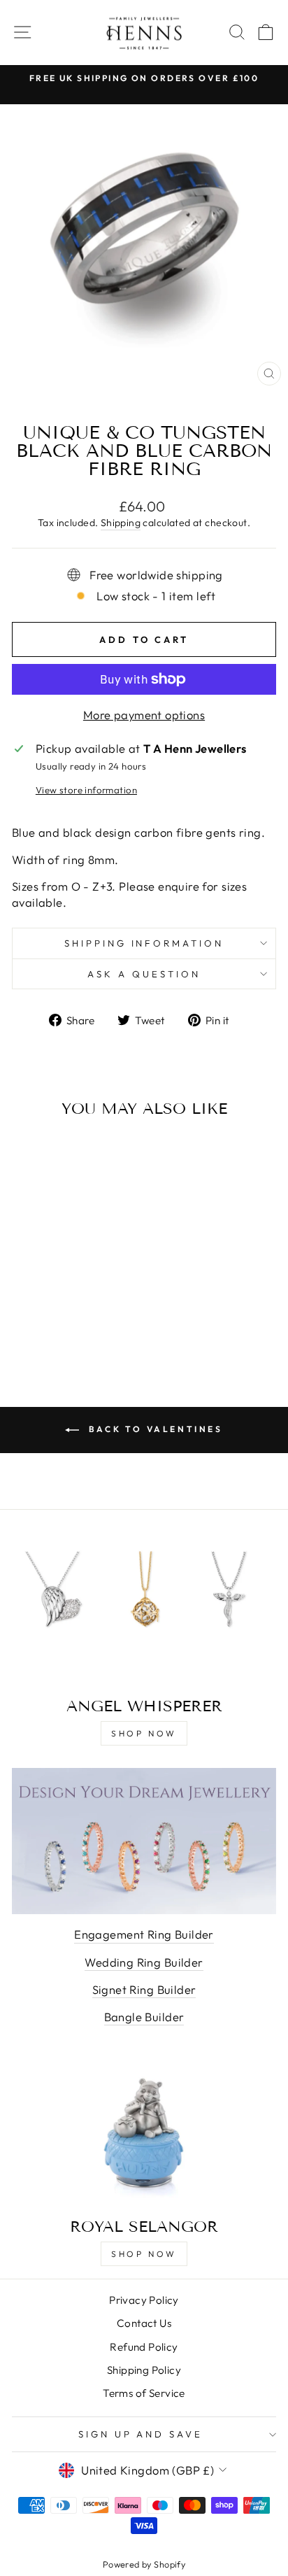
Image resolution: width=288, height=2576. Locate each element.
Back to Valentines (153, 1429)
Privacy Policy (144, 2300)
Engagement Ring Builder (144, 1934)
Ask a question (144, 974)
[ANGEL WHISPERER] (144, 1612)
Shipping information (144, 943)
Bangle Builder (144, 2017)
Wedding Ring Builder (144, 1962)
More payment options (144, 715)
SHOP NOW (144, 1733)
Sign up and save (141, 2434)
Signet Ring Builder (144, 1989)
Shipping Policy (144, 2370)
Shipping (121, 523)
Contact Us (144, 2323)
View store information (86, 790)
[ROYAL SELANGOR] (144, 2133)
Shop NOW (144, 2254)
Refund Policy (144, 2347)
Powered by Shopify (144, 2564)
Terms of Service (144, 2393)
